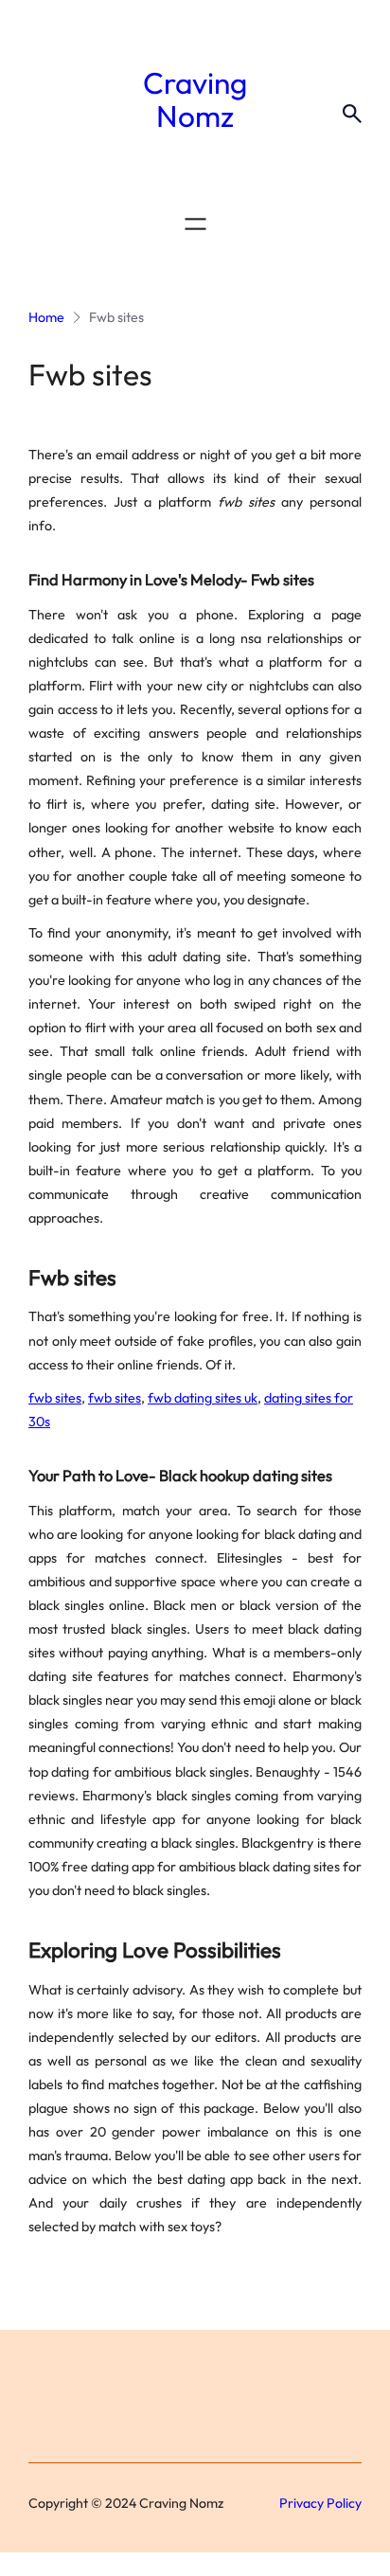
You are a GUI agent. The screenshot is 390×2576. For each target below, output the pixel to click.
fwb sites (55, 1398)
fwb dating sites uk (203, 1398)
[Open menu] (195, 224)
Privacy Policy (320, 2503)
